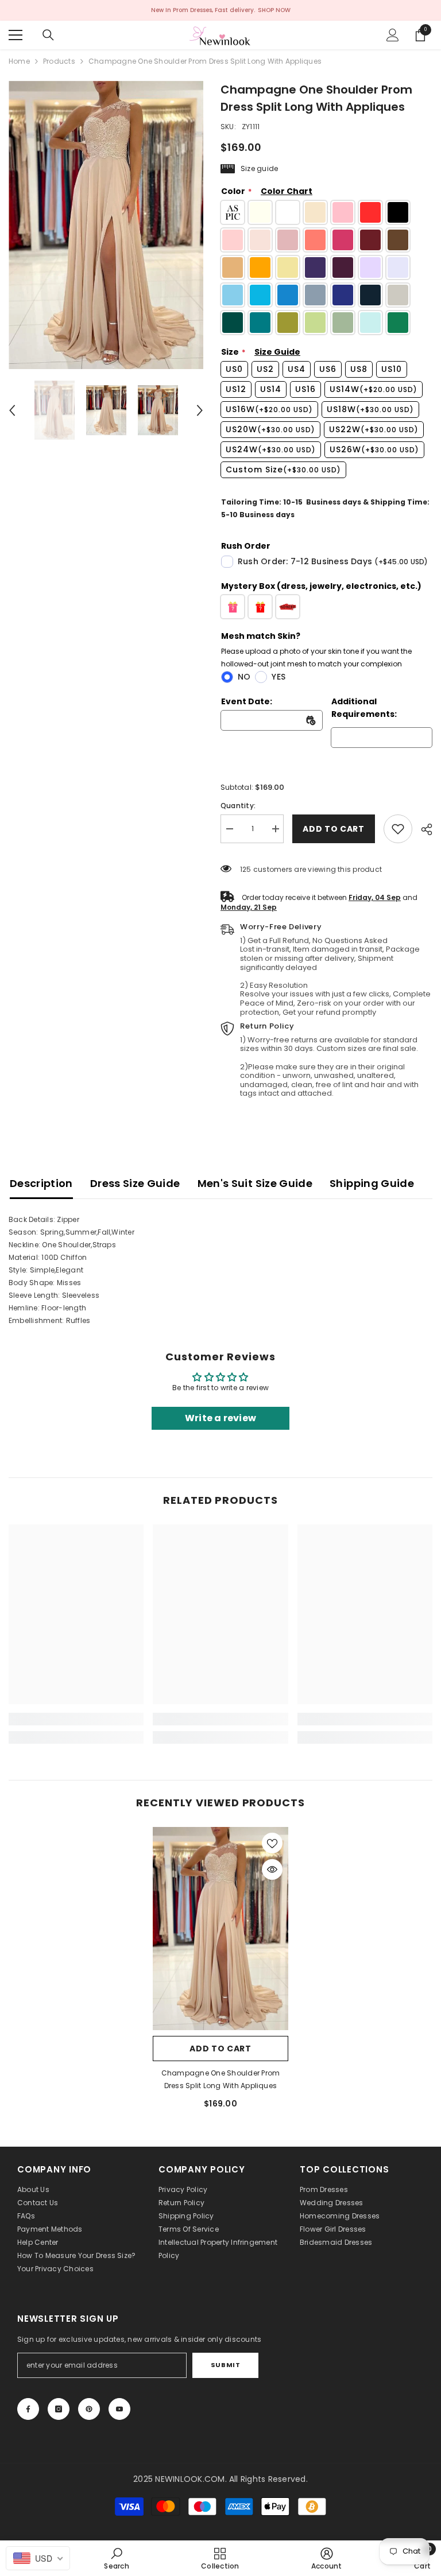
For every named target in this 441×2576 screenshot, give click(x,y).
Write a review (220, 1418)
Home (19, 61)
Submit (225, 2365)
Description (41, 1183)
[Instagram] (59, 2409)
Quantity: (238, 806)
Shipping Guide (372, 1183)
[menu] (16, 35)
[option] (106, 225)
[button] (12, 410)
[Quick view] (272, 1869)
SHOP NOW (274, 10)
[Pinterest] (89, 2409)
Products (59, 61)
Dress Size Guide (135, 1183)
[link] (398, 829)
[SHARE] (422, 829)
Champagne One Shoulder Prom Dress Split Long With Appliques (220, 2079)
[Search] (48, 35)
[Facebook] (28, 2409)
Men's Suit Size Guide (255, 1183)
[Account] (393, 35)
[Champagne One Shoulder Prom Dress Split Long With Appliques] (220, 1929)
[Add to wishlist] (272, 1843)
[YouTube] (119, 2409)
